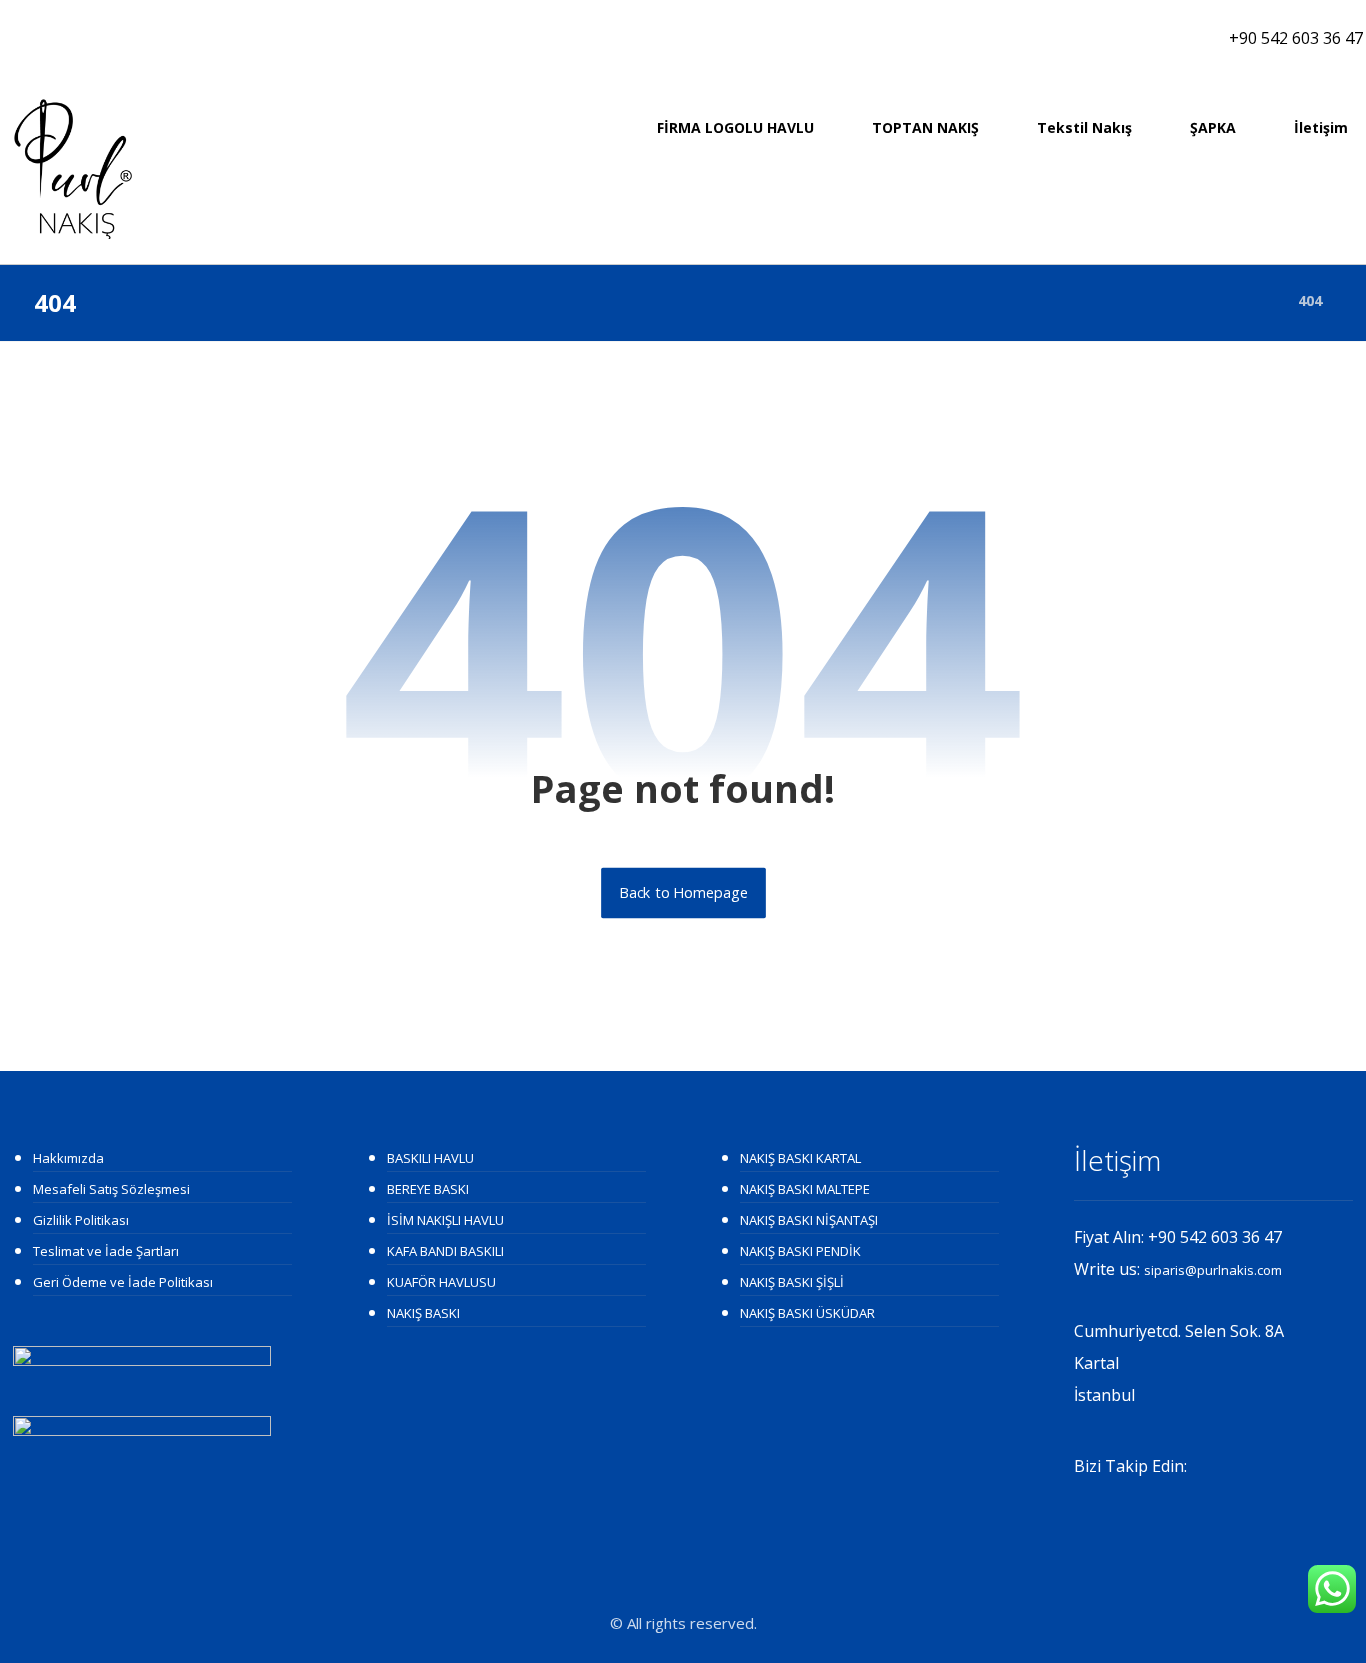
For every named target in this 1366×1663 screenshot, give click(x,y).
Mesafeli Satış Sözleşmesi (111, 1189)
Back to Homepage (683, 893)
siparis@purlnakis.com (1213, 1270)
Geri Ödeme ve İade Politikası (123, 1282)
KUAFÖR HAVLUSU (441, 1282)
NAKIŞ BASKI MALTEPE (805, 1189)
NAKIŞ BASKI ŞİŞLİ (792, 1282)
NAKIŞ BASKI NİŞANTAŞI (809, 1220)
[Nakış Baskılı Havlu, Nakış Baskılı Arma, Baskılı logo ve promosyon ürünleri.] (73, 169)
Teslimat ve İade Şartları (106, 1251)
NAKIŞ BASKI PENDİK (800, 1251)
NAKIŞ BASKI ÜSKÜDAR (807, 1313)
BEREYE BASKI (428, 1189)
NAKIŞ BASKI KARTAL (800, 1158)
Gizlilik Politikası (81, 1220)
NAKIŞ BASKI (423, 1313)
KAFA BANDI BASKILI (445, 1251)
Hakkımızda (68, 1158)
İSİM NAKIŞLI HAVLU (445, 1220)
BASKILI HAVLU (430, 1158)
